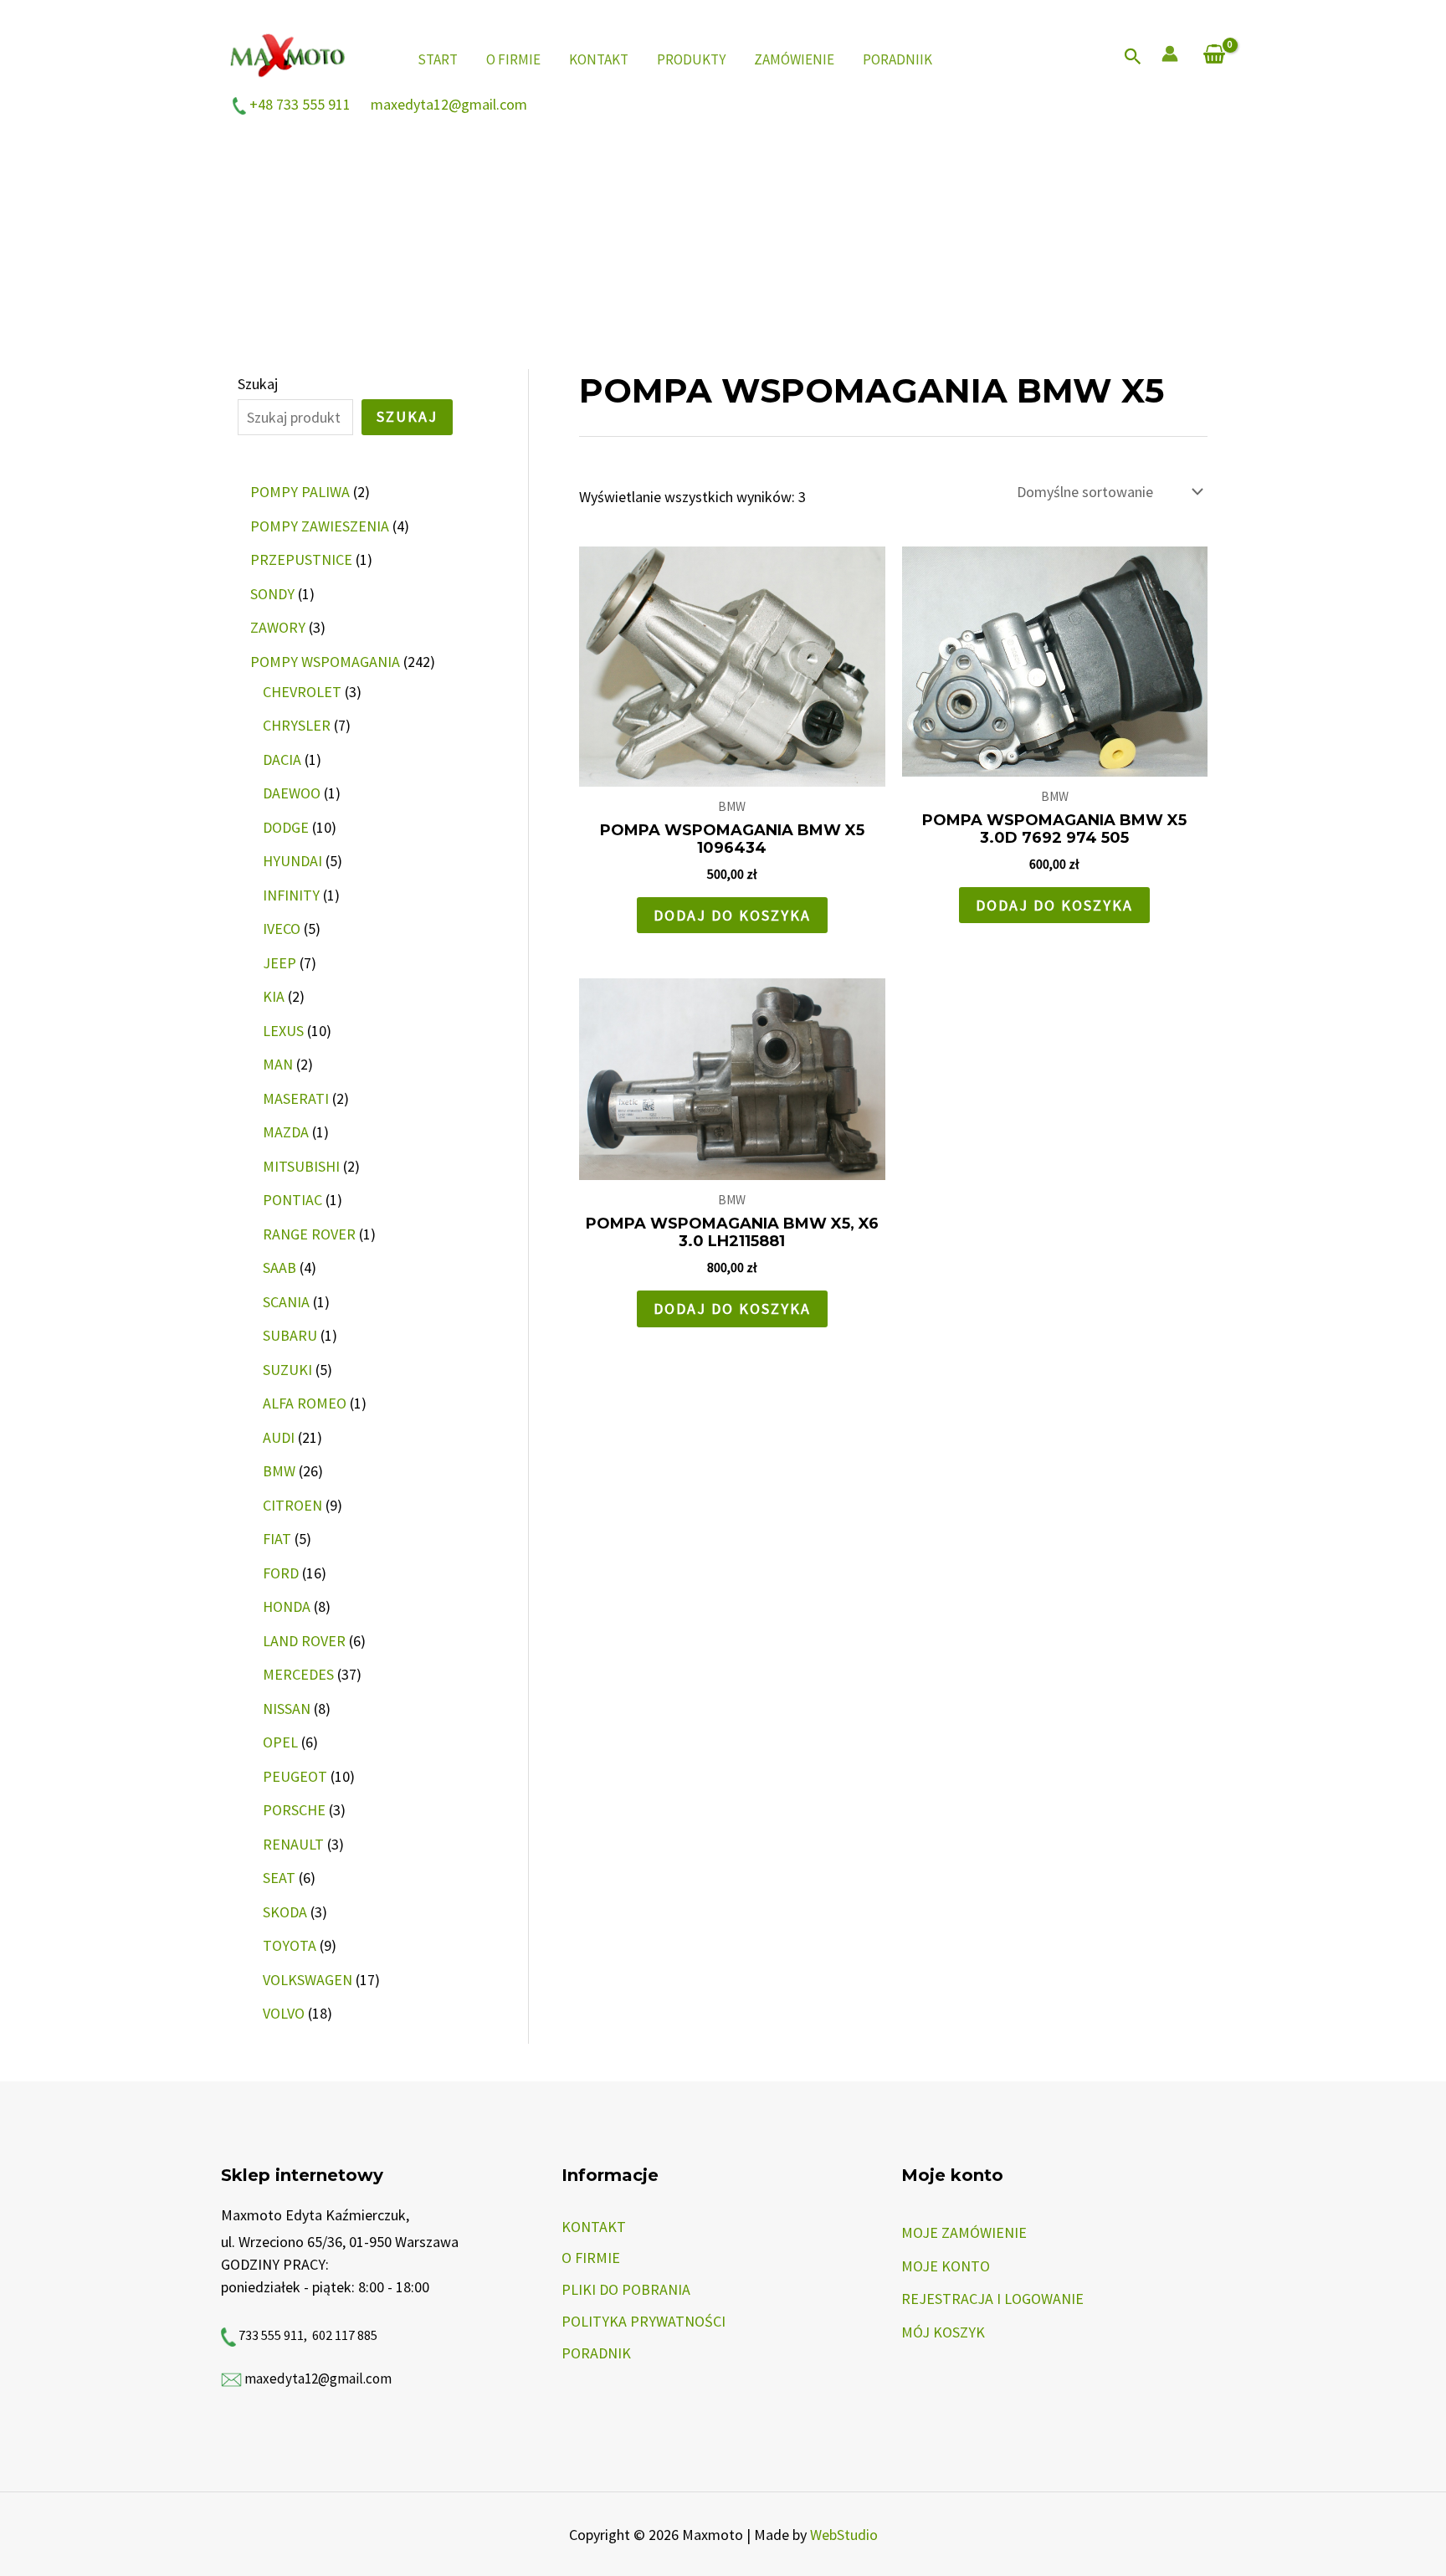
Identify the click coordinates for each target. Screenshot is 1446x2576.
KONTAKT (599, 59)
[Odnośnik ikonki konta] (1170, 54)
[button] (1133, 57)
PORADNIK (596, 2353)
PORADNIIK (897, 59)
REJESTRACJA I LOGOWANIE (992, 2299)
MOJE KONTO (946, 2266)
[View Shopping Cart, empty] (1214, 56)
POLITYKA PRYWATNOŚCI (644, 2321)
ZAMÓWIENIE (794, 59)
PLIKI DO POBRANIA (626, 2289)
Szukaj (258, 384)
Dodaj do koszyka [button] (732, 915)
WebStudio (844, 2535)
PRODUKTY (691, 59)
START (438, 59)
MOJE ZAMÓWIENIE (964, 2232)
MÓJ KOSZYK (943, 2332)
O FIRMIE (513, 59)
